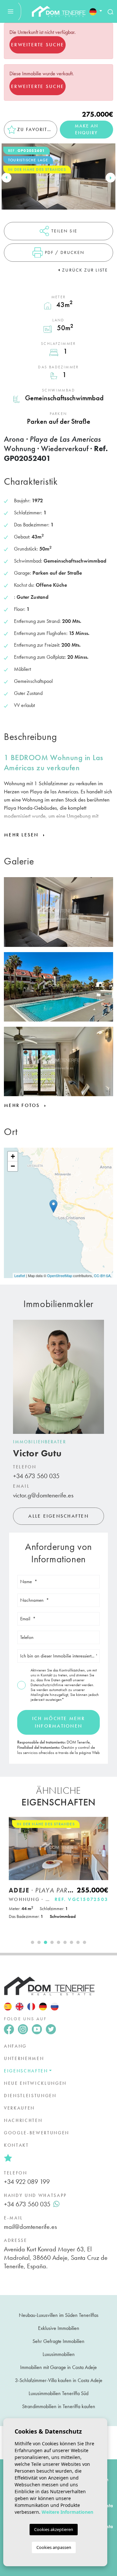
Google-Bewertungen (37, 2133)
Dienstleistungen (30, 2096)
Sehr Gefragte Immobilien (58, 2341)
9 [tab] (84, 1942)
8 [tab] (78, 1942)
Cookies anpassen (54, 2547)
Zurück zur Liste (85, 270)
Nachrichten (23, 2120)
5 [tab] (58, 1942)
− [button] (13, 1166)
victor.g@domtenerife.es (43, 1495)
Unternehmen (24, 2058)
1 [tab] (32, 1942)
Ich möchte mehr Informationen (58, 1722)
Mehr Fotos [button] (23, 1105)
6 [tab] (65, 1942)
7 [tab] (71, 1942)
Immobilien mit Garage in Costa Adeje (58, 2367)
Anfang (15, 2046)
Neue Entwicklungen (35, 2083)
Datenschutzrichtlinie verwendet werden (62, 1685)
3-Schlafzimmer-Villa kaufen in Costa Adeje (59, 2380)
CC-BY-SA (102, 1275)
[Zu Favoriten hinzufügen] (101, 1825)
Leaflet (20, 1275)
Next (110, 178)
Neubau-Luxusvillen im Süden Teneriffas (59, 2315)
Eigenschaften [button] (26, 2071)
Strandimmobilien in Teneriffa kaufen (59, 2406)
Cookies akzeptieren (54, 2529)
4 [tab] (52, 1942)
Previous (6, 178)
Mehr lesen (22, 835)
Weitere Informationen (67, 2512)
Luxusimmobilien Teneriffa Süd (58, 2393)
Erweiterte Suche (38, 45)
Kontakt (16, 2145)
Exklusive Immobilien (59, 2328)
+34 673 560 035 (36, 1476)
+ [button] (13, 1156)
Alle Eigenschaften (58, 1516)
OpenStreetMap (60, 1275)
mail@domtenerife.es (30, 2227)
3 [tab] (45, 1942)
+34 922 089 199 (27, 2182)
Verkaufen (19, 2108)
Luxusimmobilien (59, 2354)
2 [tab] (39, 1942)
